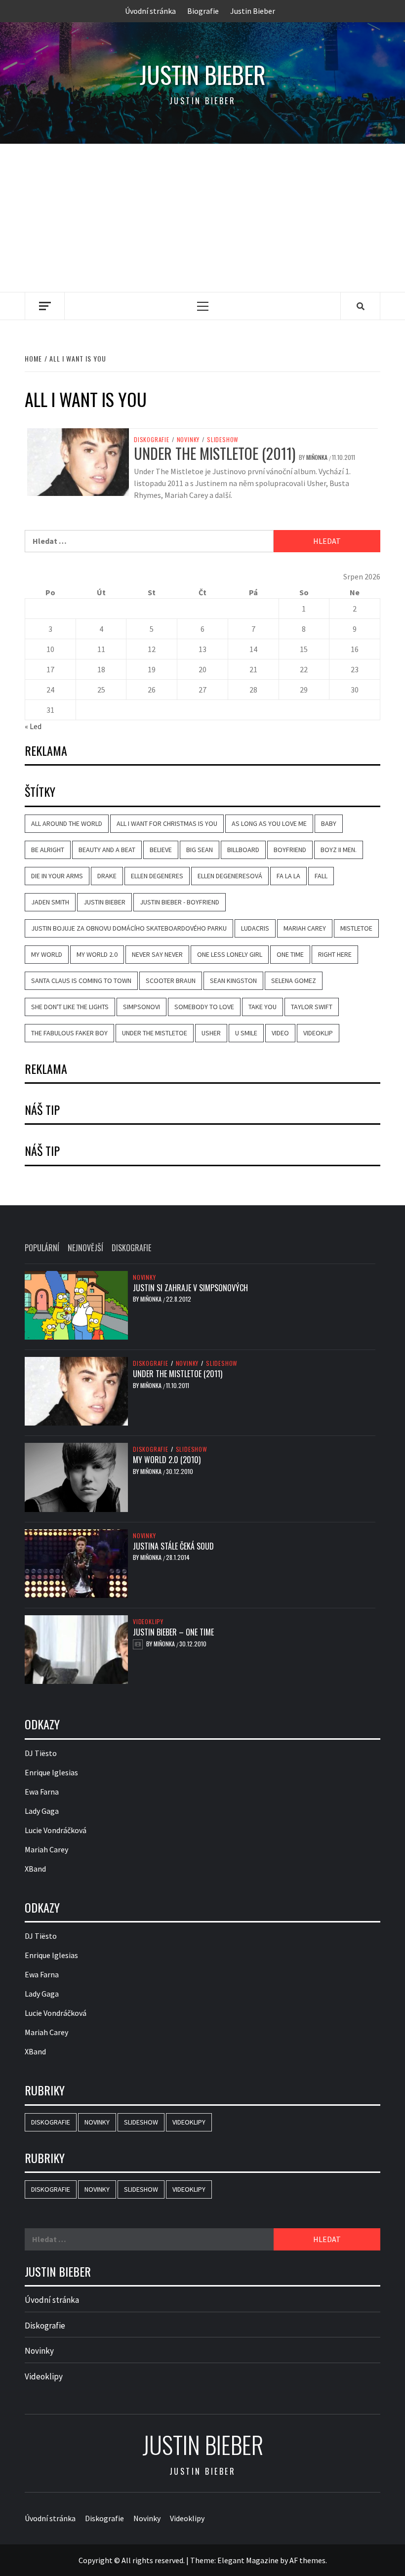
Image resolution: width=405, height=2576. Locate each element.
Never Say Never (157, 954)
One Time (290, 954)
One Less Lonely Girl (230, 954)
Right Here (335, 954)
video (280, 1033)
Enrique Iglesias (51, 1772)
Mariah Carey (305, 928)
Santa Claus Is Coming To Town (81, 981)
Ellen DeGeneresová (230, 876)
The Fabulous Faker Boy (69, 1033)
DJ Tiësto (41, 1753)
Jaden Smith (50, 902)
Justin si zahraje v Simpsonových (190, 1288)
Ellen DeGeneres (157, 876)
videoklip (318, 1033)
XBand (35, 1869)
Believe (161, 850)
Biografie (203, 11)
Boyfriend (290, 850)
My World (47, 954)
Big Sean (200, 850)
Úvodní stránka (150, 11)
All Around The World (67, 823)
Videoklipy (148, 1622)
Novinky (188, 440)
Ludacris (255, 928)
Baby (329, 823)
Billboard (243, 850)
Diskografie (152, 440)
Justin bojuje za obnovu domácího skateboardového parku (129, 928)
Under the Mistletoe (155, 1033)
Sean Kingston (233, 981)
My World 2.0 (97, 954)
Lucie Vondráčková (56, 1830)
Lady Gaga (42, 1811)
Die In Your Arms (57, 876)
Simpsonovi (142, 1007)
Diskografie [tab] (131, 1248)
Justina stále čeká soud (173, 1546)
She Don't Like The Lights (70, 1007)
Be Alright (48, 850)
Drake (107, 876)
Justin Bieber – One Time (173, 1632)
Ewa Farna (42, 1792)
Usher (211, 1033)
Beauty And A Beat (107, 850)
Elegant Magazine (248, 2560)
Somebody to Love (204, 1007)
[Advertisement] (202, 218)
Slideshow (223, 440)
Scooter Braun (171, 981)
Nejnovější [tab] (85, 1248)
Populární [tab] (42, 1248)
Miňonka (318, 457)
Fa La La (288, 876)
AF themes (307, 2560)
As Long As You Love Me (269, 823)
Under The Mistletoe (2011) (215, 453)
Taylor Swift (312, 1007)
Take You (263, 1007)
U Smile (246, 1033)
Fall (321, 876)
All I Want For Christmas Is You (167, 823)
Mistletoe (356, 928)
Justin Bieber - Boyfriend (180, 902)
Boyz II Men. (339, 850)
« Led (33, 726)
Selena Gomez (294, 981)
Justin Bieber (253, 11)
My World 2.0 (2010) (167, 1460)
